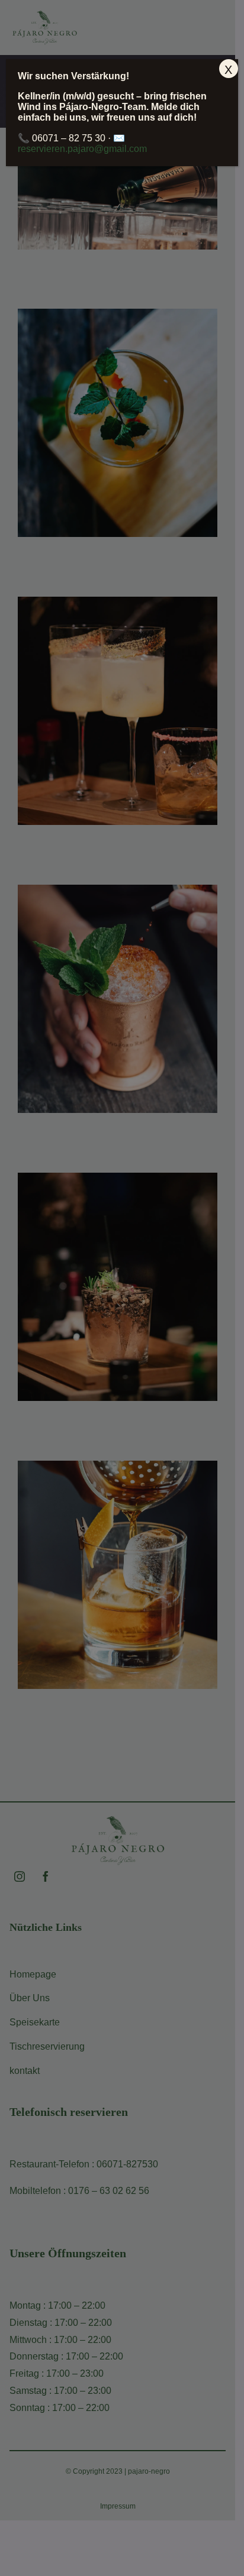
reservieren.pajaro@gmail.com (82, 149)
